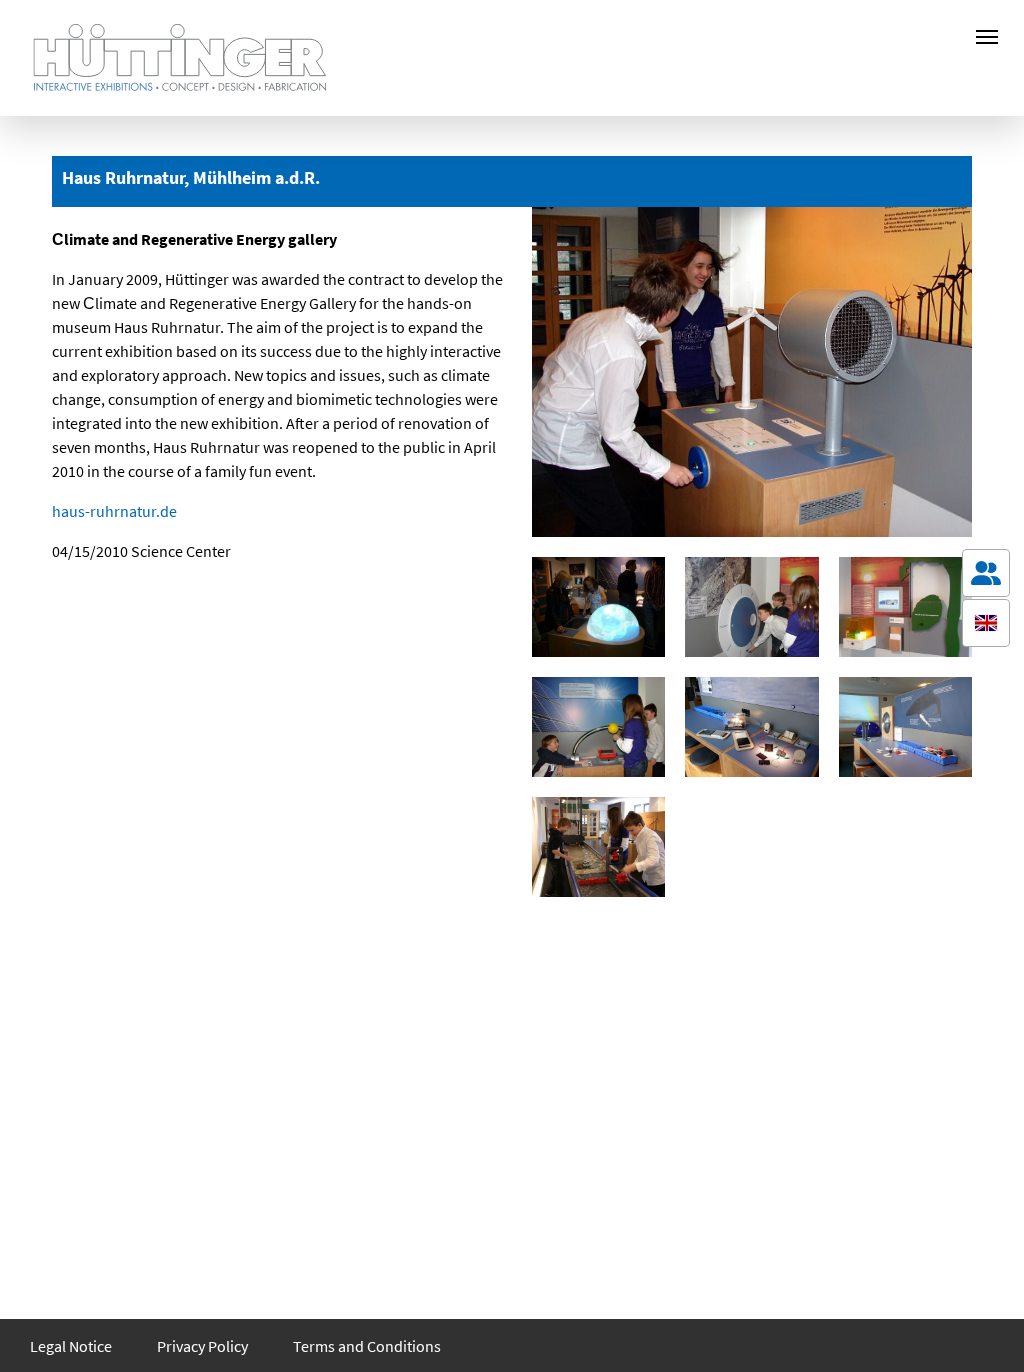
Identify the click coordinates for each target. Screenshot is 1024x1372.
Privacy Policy (202, 1346)
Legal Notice (71, 1346)
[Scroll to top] (986, 1328)
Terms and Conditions (367, 1346)
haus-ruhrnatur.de (114, 511)
